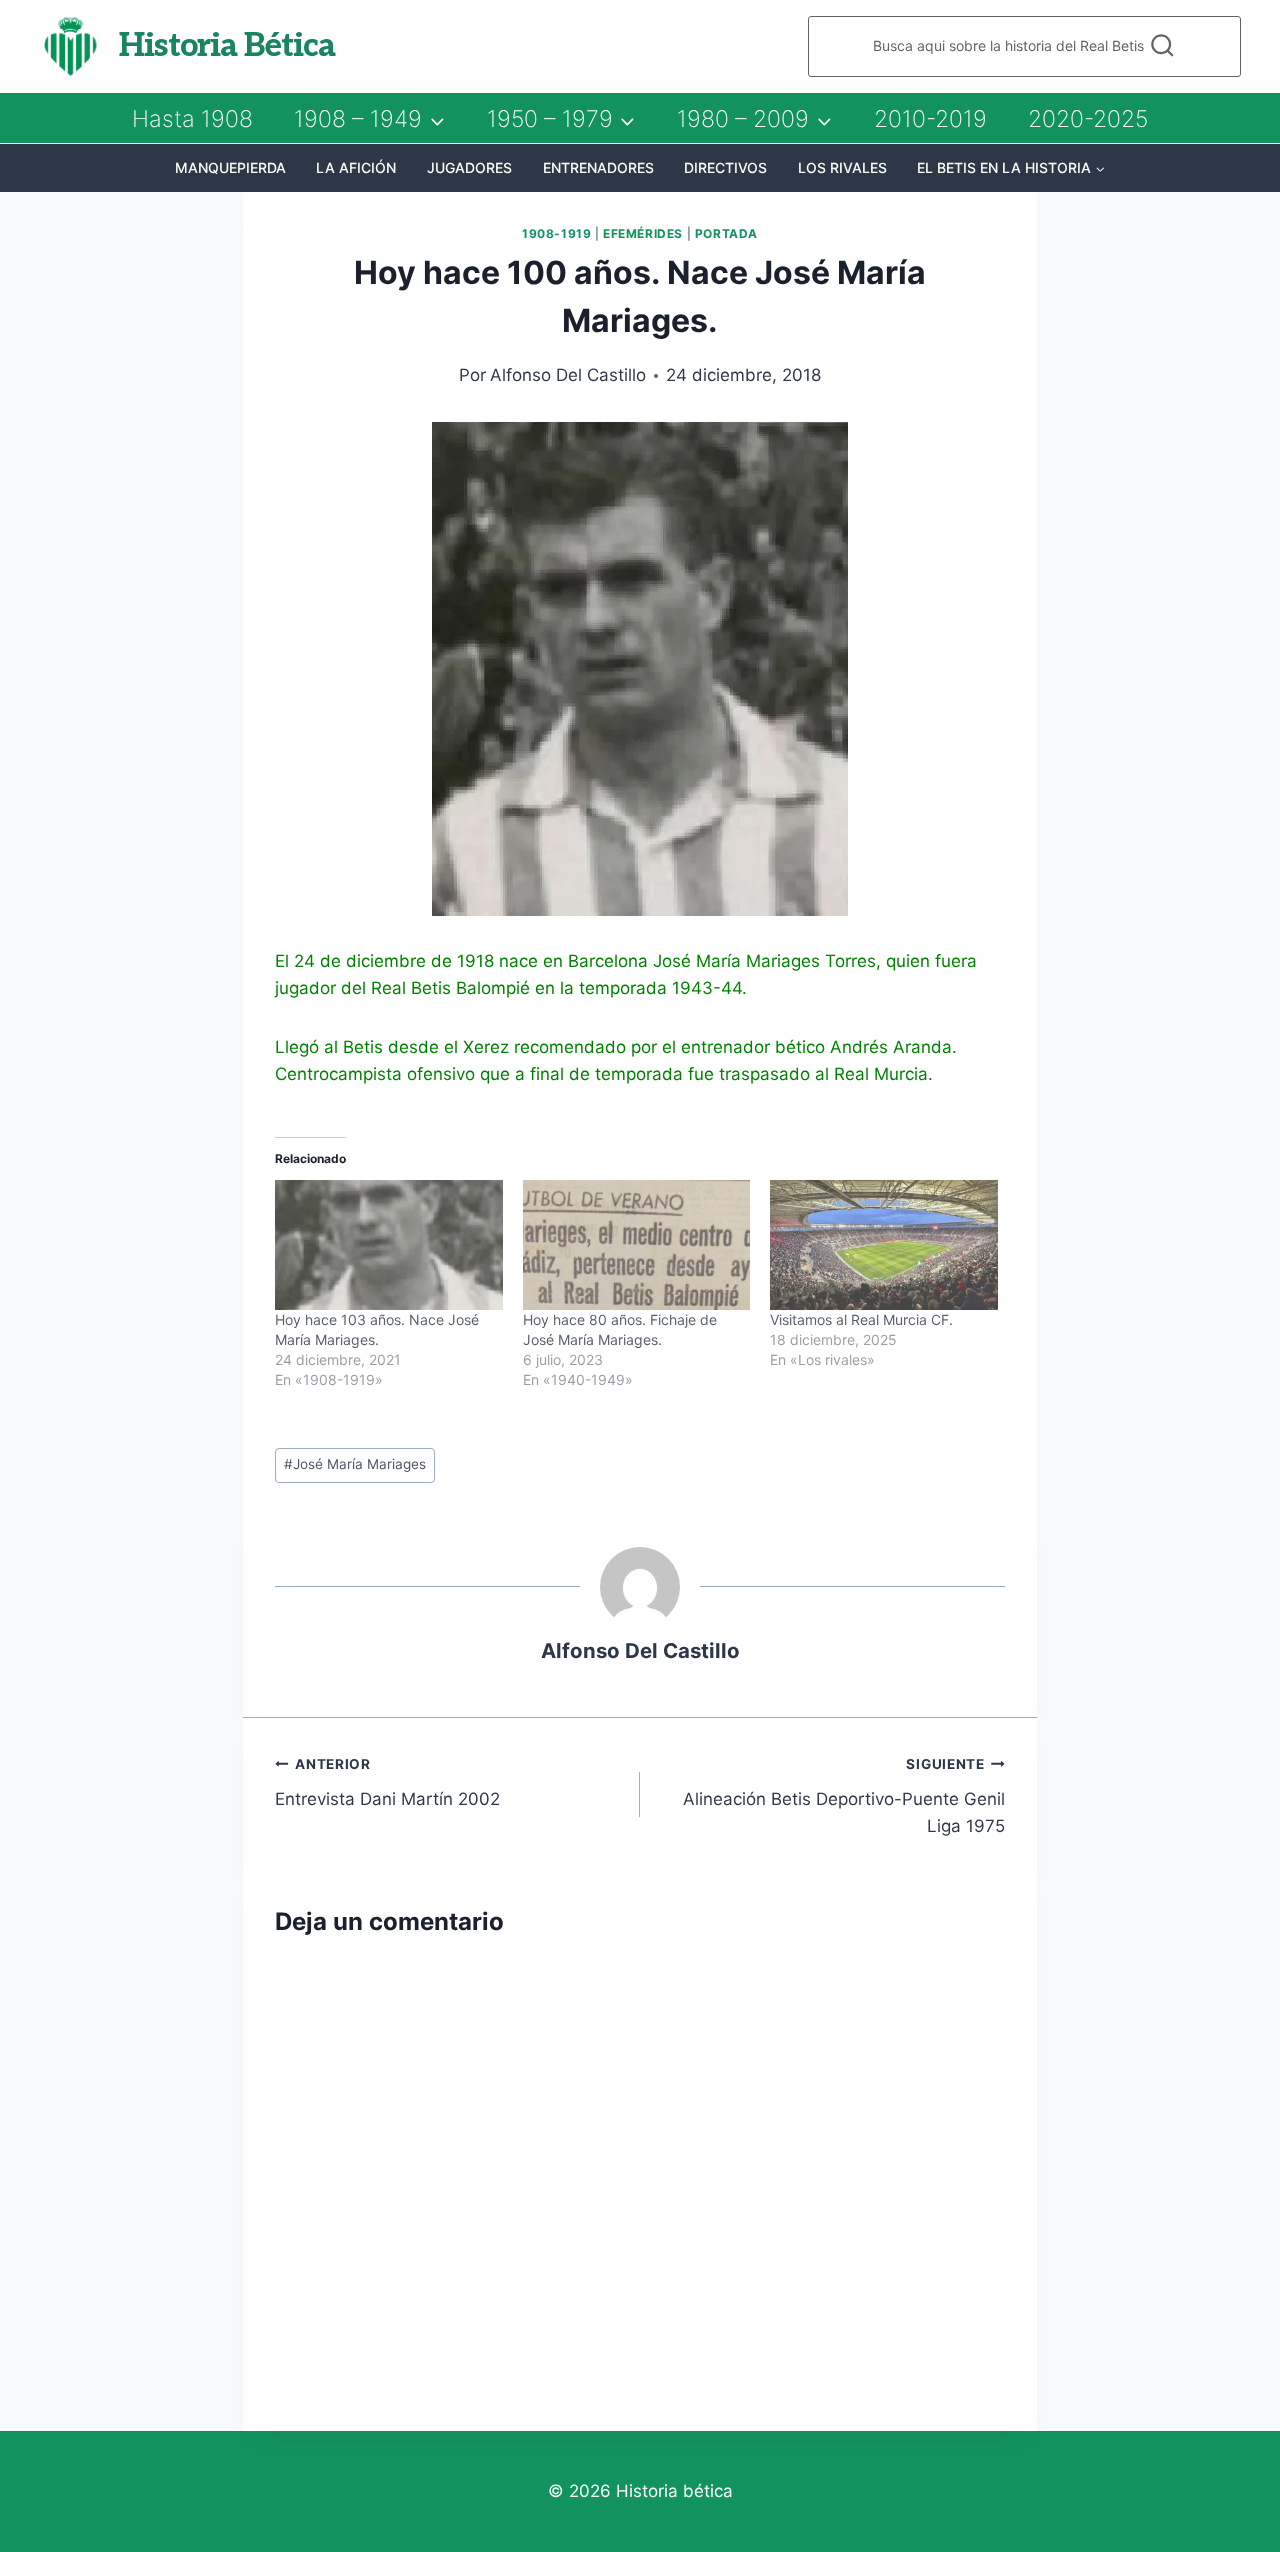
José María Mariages (355, 1464)
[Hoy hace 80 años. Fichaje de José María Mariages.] (637, 1245)
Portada (726, 233)
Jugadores (469, 167)
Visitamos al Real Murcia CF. (861, 1319)
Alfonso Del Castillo (568, 375)
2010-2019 (930, 119)
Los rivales (842, 167)
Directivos (725, 167)
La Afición (356, 167)
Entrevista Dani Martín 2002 (387, 1782)
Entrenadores (598, 167)
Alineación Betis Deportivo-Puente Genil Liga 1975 (844, 1796)
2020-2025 (1088, 119)
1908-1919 (556, 233)
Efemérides (643, 233)
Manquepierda (230, 167)
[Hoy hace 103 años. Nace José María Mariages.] (389, 1245)
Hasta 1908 (192, 119)
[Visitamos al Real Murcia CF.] (884, 1245)
